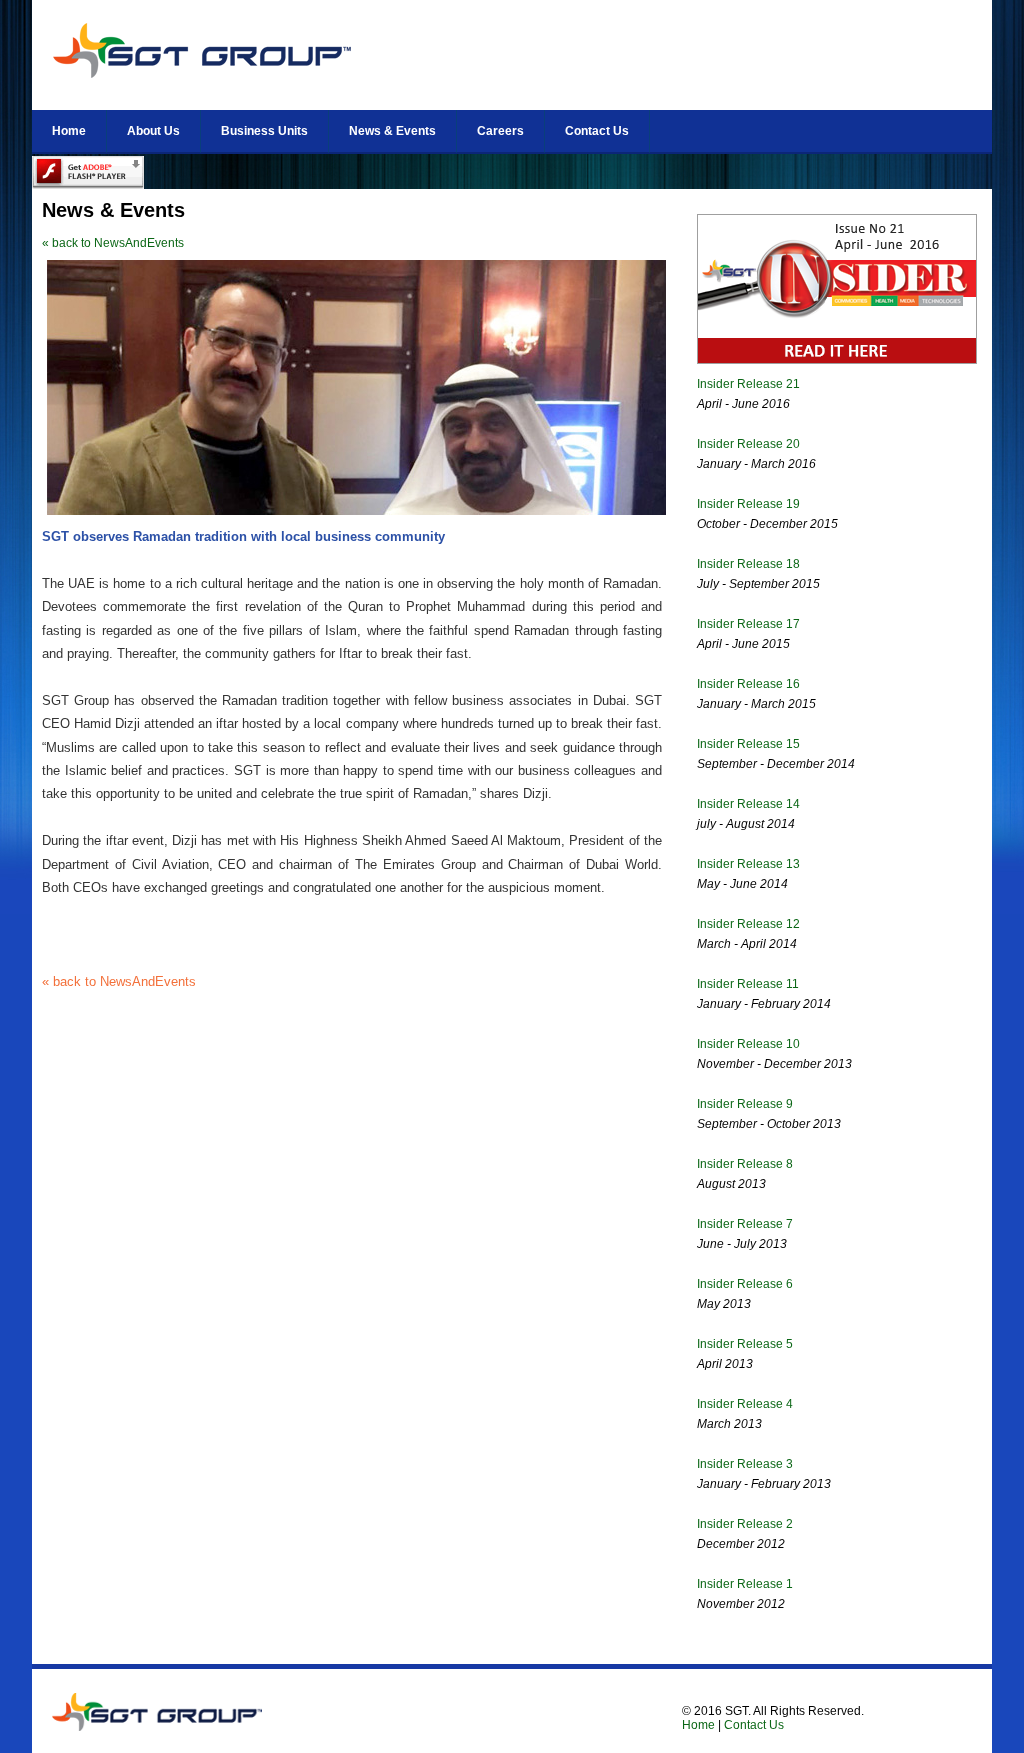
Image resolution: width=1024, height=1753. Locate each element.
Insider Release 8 (745, 1164)
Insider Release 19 (748, 504)
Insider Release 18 (748, 564)
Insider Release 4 (745, 1404)
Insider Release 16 (748, 684)
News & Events (392, 131)
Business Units (264, 131)
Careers (500, 131)
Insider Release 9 (745, 1104)
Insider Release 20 (748, 444)
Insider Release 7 (745, 1224)
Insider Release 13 (748, 864)
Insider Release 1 (745, 1584)
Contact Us (597, 131)
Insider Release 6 (745, 1284)
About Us (153, 131)
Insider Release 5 (745, 1344)
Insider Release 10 (748, 1044)
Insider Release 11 (748, 984)
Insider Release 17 (748, 624)
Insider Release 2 (745, 1524)
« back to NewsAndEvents (113, 243)
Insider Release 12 (748, 924)
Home (69, 131)
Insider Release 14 (748, 804)
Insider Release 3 (745, 1464)
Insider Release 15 (748, 744)
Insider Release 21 (748, 384)
